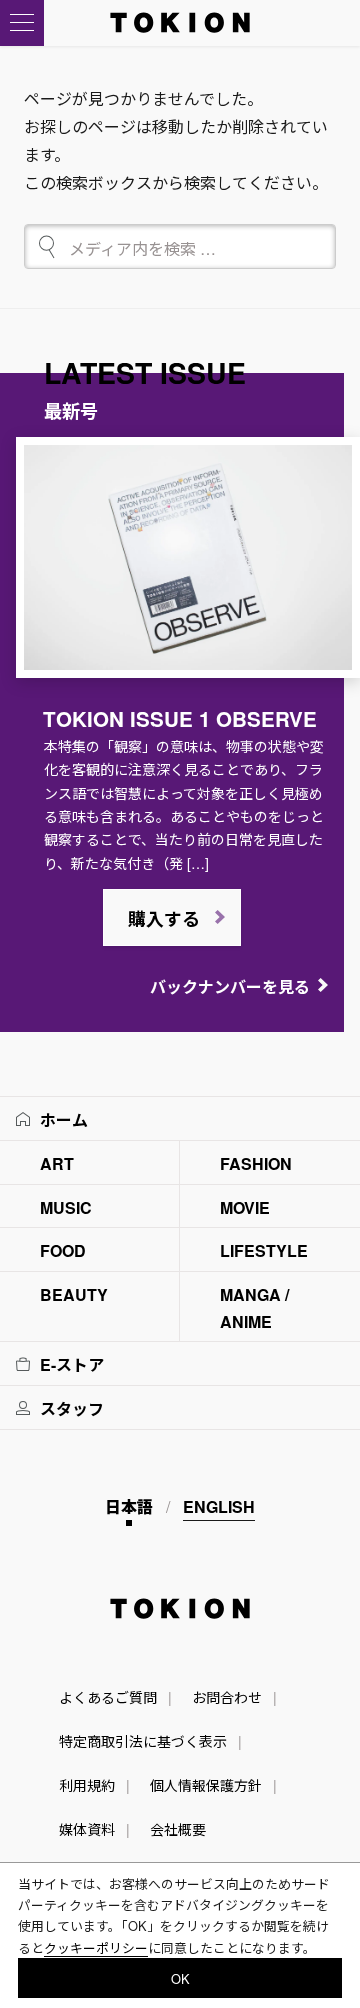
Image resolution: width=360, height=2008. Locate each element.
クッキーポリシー (96, 1947)
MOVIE (245, 1207)
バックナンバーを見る (230, 986)
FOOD (63, 1250)
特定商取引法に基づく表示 (143, 1741)
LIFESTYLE (264, 1250)
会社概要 (178, 1829)
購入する (164, 919)
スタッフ (72, 1408)
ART (57, 1163)
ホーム (64, 1119)
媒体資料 (87, 1829)
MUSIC (66, 1207)
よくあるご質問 (108, 1697)
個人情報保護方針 (206, 1785)
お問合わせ (227, 1697)
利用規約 (87, 1785)
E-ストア (72, 1364)
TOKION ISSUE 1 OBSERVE (180, 718)
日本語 (129, 1506)
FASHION (256, 1163)
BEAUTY (74, 1294)
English (219, 1506)
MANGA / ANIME (254, 1308)
